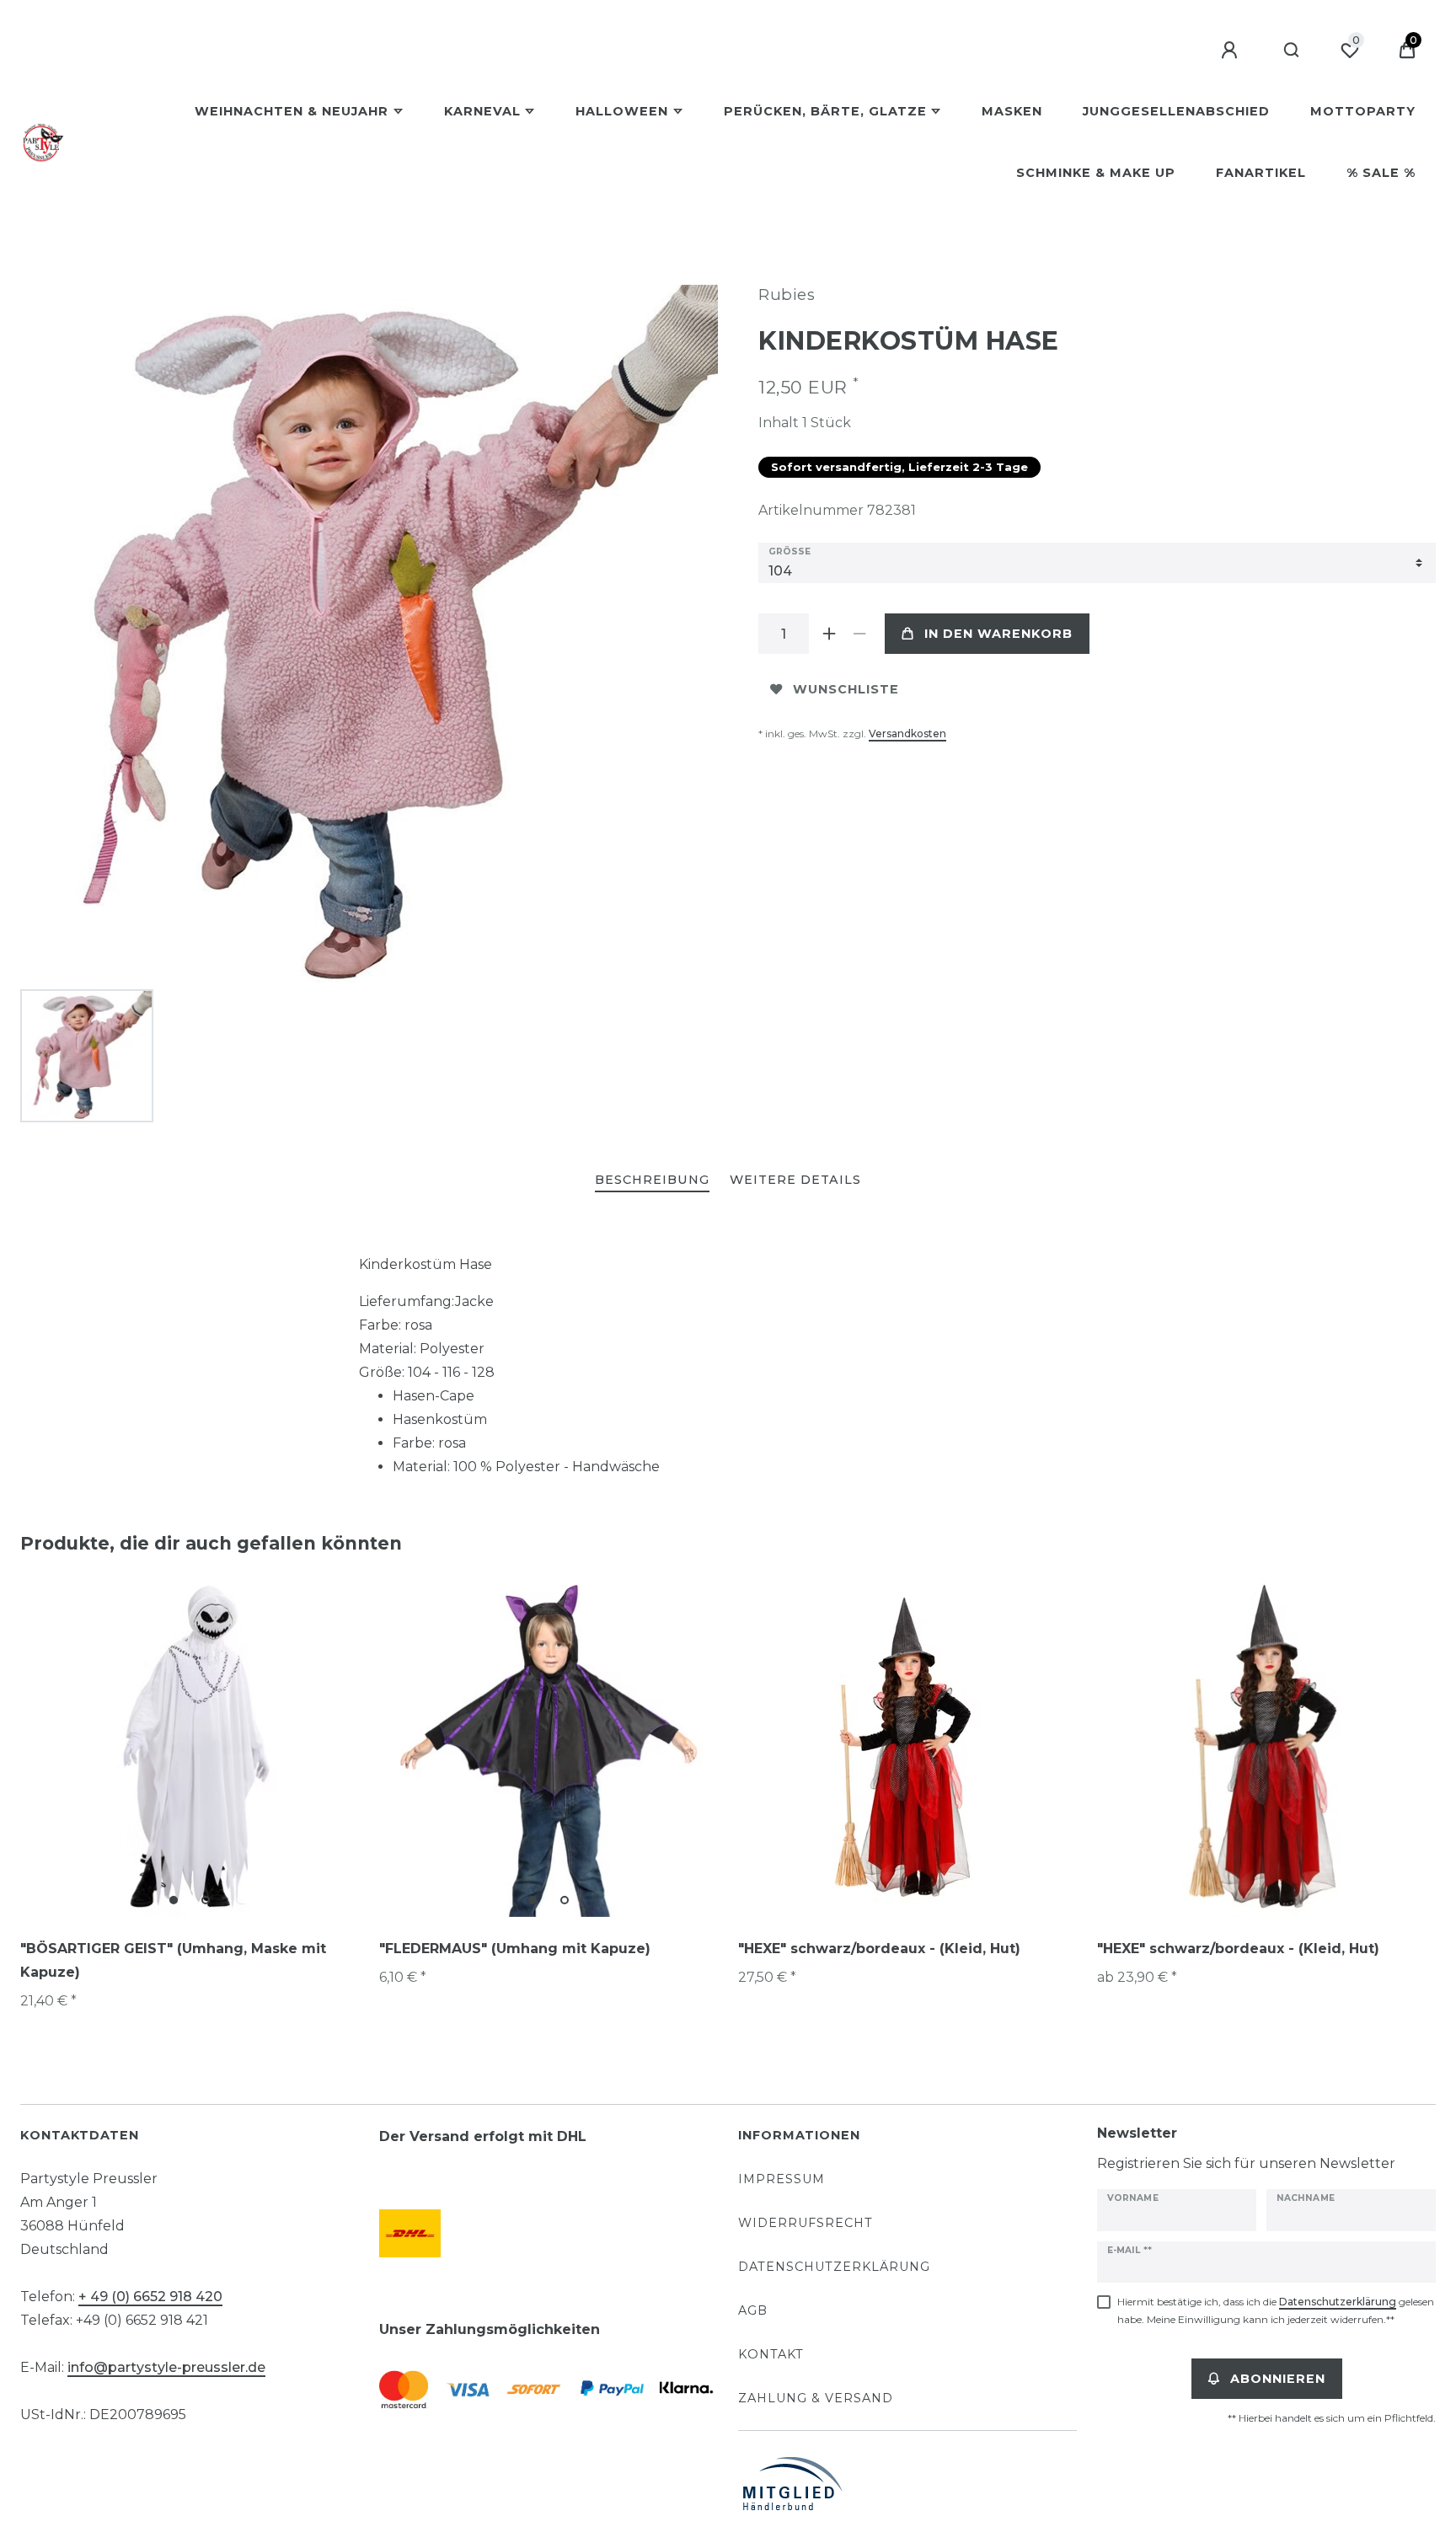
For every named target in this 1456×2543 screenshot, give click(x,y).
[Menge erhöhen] (829, 634)
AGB (753, 2310)
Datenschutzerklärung (834, 2267)
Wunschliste (846, 689)
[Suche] (1292, 51)
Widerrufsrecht (806, 2223)
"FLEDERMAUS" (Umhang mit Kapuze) (515, 1949)
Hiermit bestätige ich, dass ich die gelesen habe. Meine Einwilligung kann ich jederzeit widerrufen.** (1276, 2310)
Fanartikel (1261, 173)
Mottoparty (1363, 111)
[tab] (652, 1181)
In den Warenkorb (998, 634)
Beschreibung (652, 1180)
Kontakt (771, 2354)
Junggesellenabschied (1176, 111)
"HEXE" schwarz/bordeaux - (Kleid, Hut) (879, 1949)
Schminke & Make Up (1096, 173)
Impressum (782, 2179)
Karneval (482, 111)
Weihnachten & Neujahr (292, 111)
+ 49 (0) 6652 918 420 (150, 2297)
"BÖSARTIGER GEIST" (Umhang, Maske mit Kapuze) (173, 1960)
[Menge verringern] (859, 634)
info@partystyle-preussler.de (166, 2367)
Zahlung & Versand (816, 2398)
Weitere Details (795, 1180)
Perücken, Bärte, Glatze (825, 111)
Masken (1012, 111)
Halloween (622, 111)
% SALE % (1381, 173)
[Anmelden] (1232, 51)
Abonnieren (1278, 2379)
